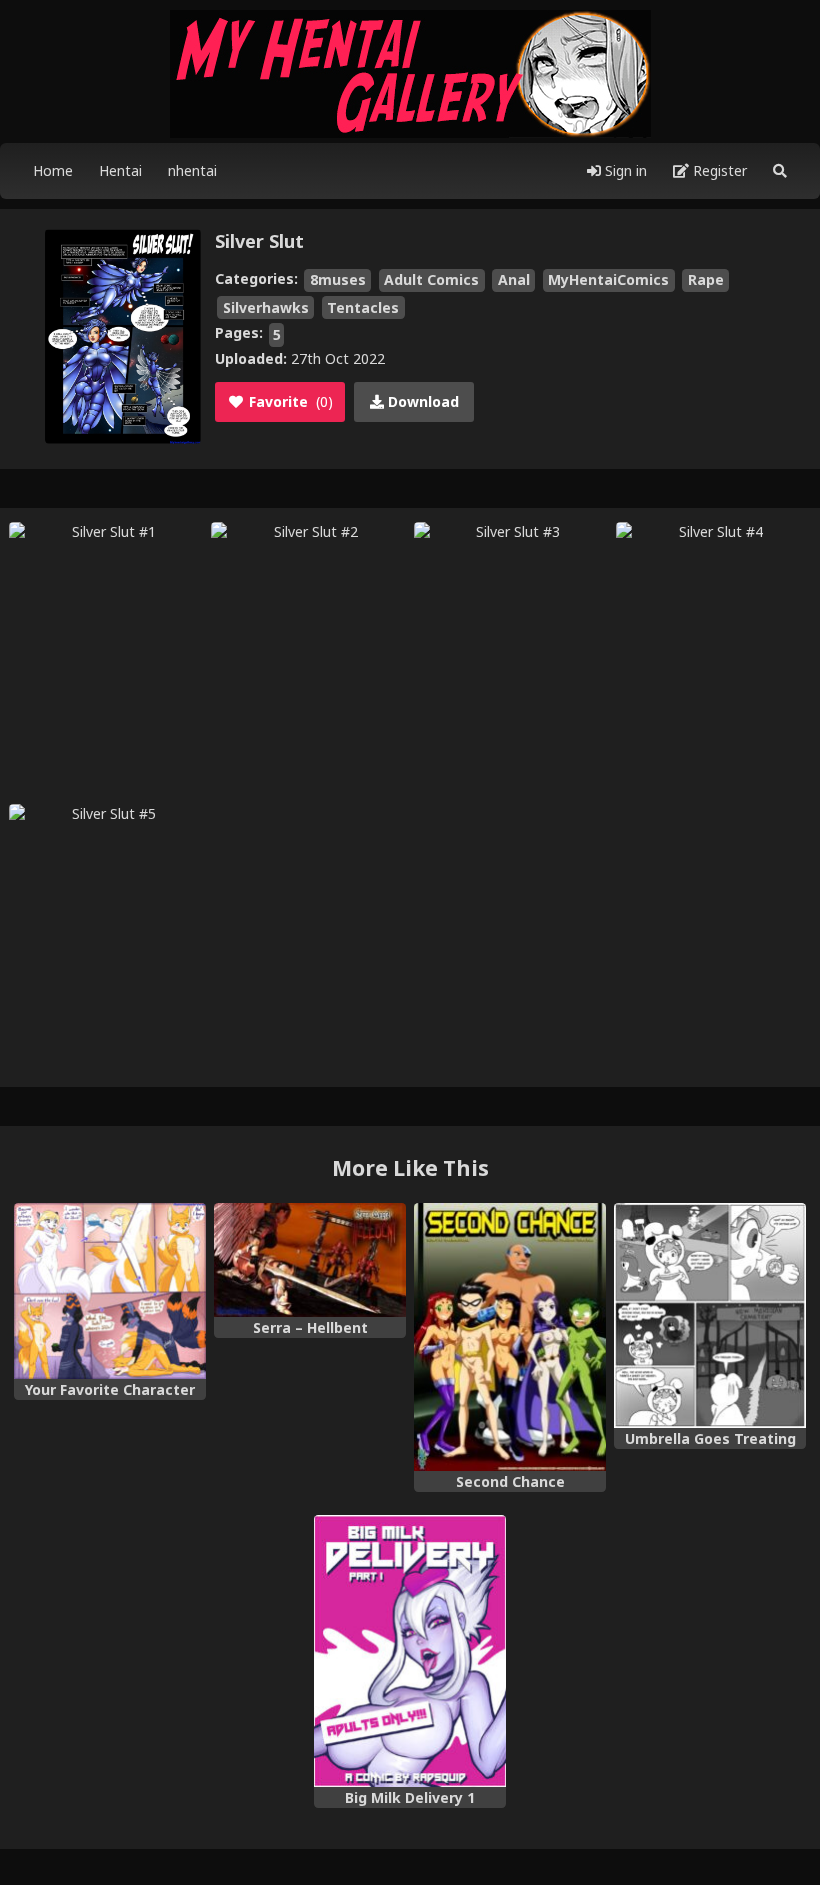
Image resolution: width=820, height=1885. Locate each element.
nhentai (192, 170)
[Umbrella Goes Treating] (710, 1315)
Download (421, 401)
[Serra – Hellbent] (310, 1260)
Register (718, 170)
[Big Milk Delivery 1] (410, 1651)
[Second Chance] (510, 1337)
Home (53, 170)
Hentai (120, 170)
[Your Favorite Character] (110, 1291)
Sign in (624, 170)
